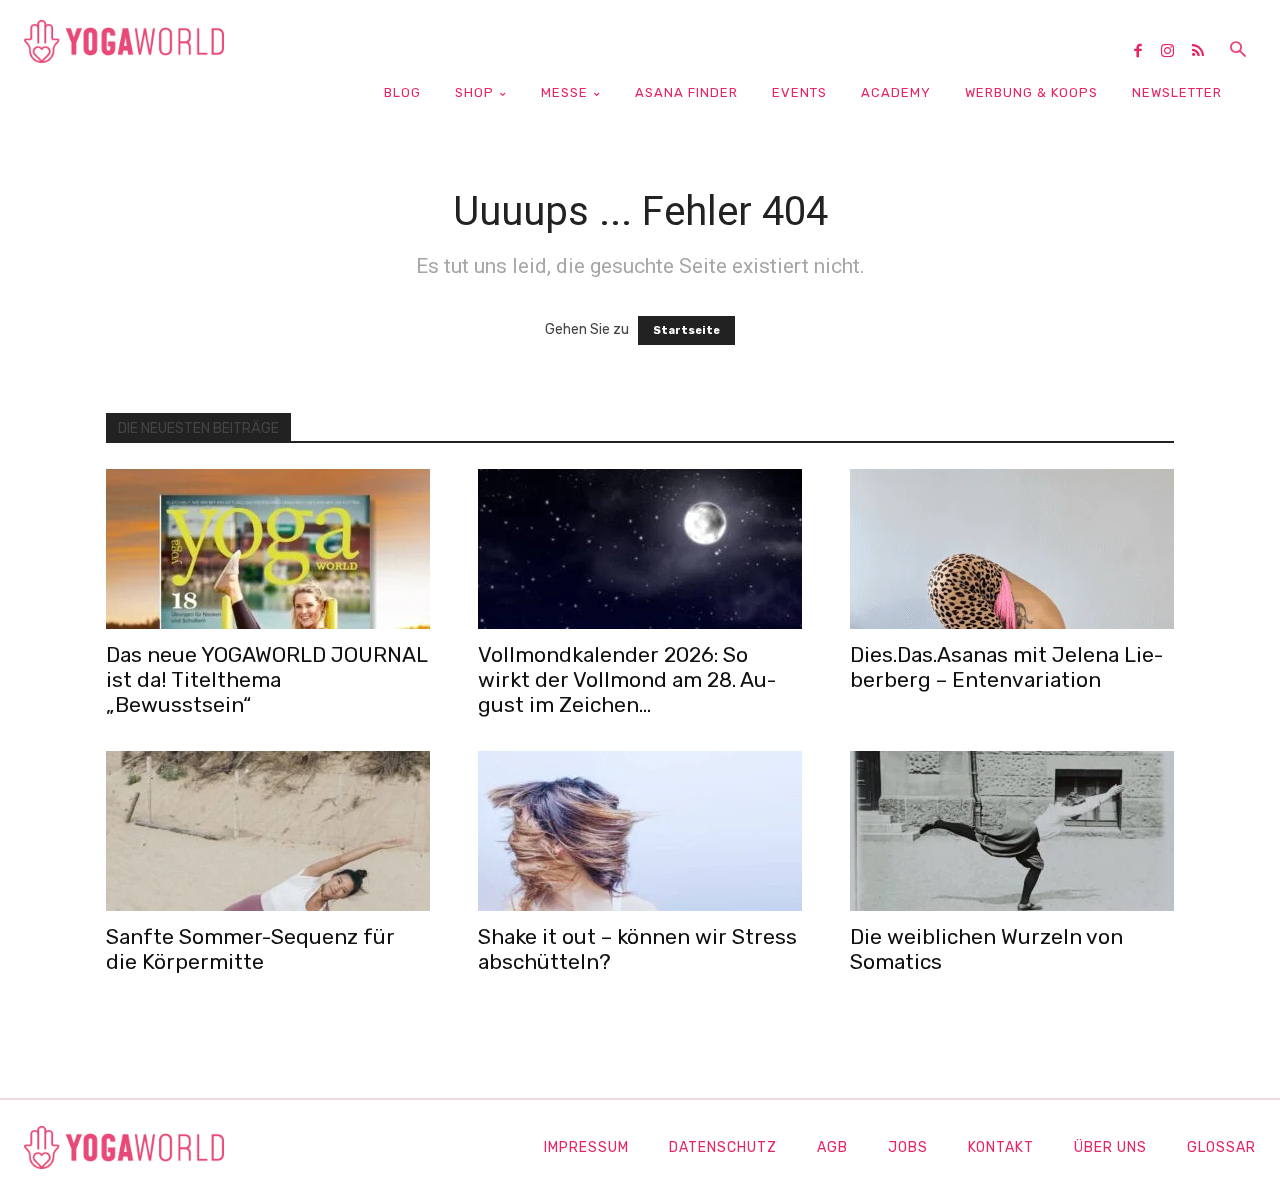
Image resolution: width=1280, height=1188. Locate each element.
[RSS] (1205, 52)
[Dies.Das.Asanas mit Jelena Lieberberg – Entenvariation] (1012, 549)
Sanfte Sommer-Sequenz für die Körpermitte (250, 949)
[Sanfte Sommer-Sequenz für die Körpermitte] (268, 831)
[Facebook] (1145, 52)
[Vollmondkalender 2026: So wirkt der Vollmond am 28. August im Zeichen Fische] (640, 549)
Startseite (686, 330)
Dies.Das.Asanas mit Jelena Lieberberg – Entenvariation (1006, 667)
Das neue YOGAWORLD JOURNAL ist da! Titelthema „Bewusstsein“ (267, 679)
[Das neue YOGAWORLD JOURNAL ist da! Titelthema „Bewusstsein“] (268, 549)
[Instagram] (1175, 52)
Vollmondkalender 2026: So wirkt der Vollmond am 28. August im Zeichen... (627, 679)
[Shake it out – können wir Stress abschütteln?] (640, 831)
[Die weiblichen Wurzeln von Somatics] (1012, 831)
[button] (1238, 51)
